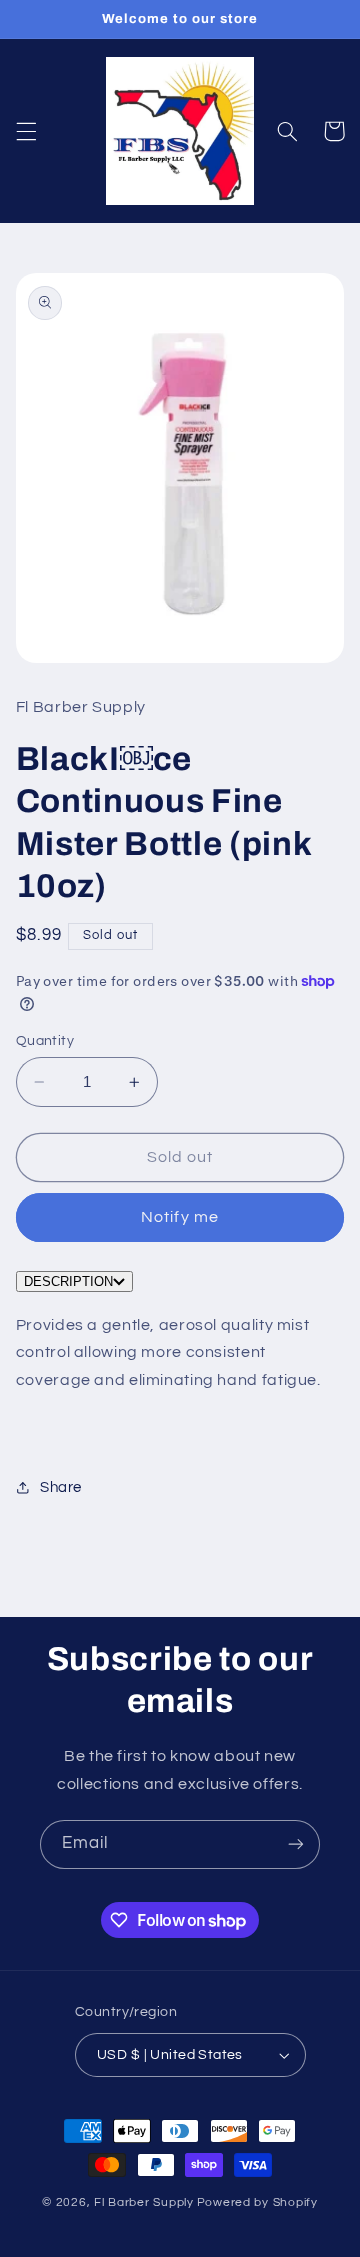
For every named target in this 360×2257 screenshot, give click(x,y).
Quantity (45, 1041)
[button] (26, 131)
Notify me (179, 1217)
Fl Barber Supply (144, 2202)
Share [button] (61, 1487)
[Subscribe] (296, 1844)
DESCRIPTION (68, 1281)
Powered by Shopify (257, 2202)
